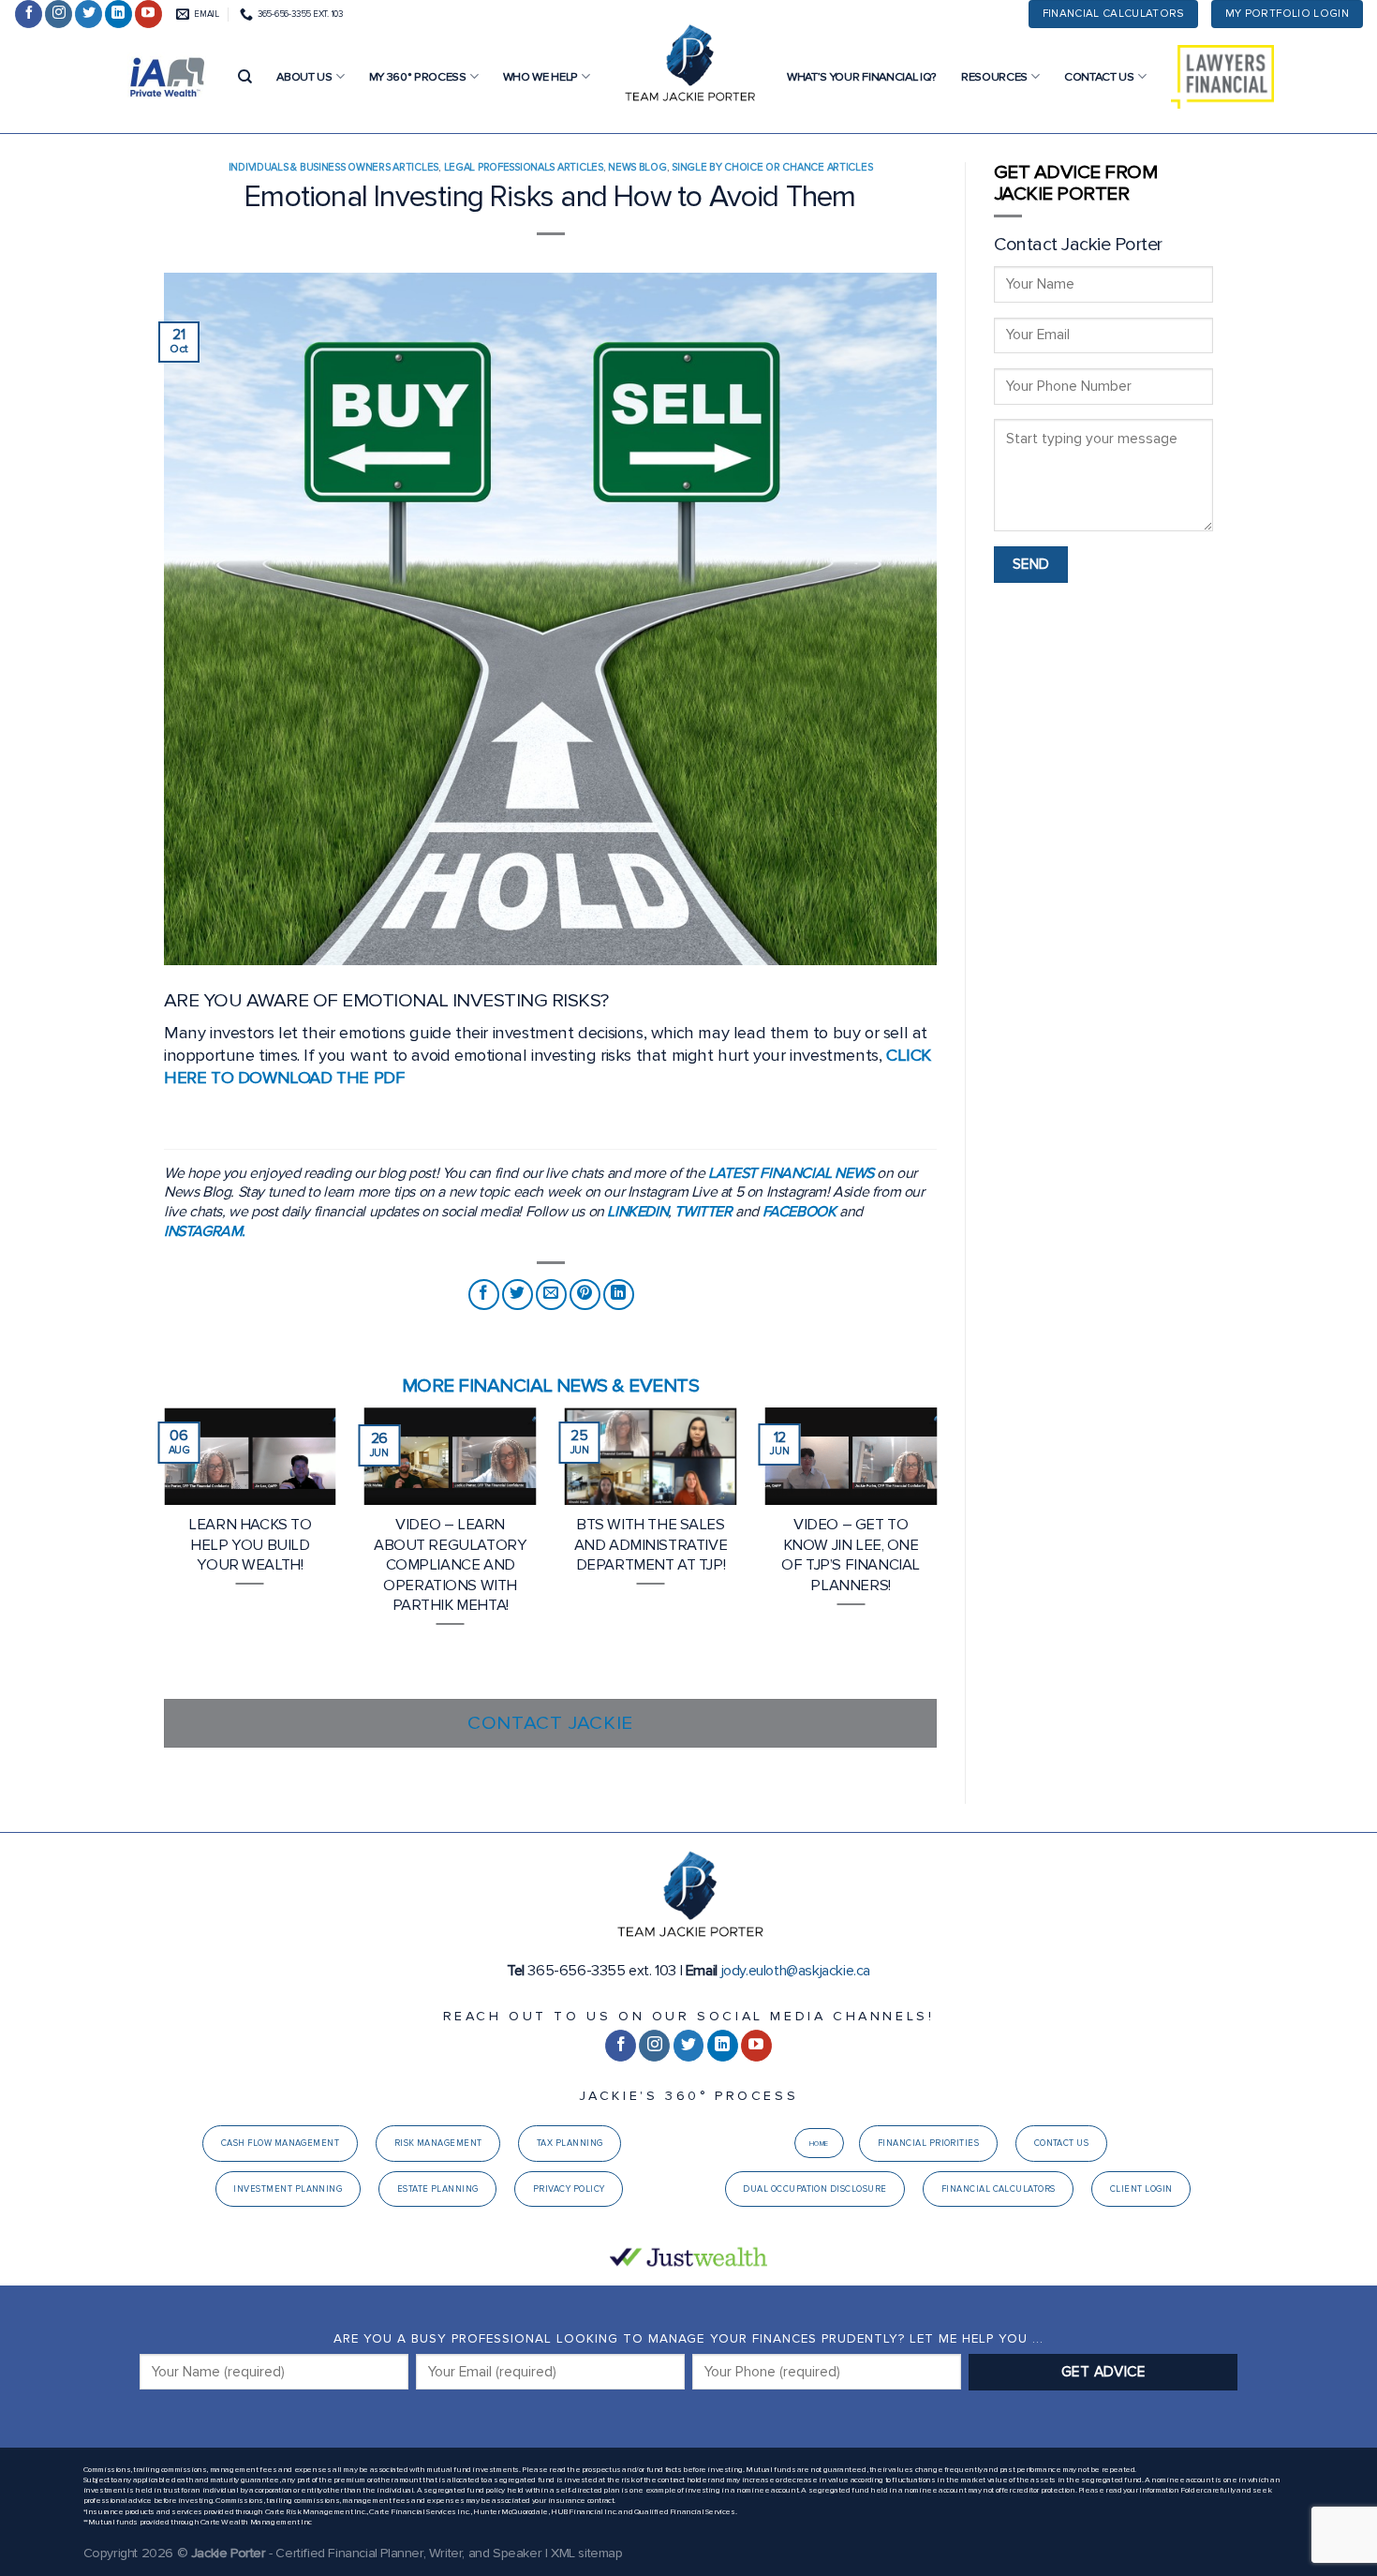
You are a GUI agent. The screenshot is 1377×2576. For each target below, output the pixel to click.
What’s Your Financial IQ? (862, 77)
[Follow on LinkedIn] (118, 14)
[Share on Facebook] (484, 1295)
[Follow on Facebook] (29, 14)
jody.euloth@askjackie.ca (796, 1971)
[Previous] (160, 1551)
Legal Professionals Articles (524, 167)
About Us (304, 77)
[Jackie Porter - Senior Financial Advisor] (688, 66)
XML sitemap (587, 2553)
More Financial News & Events (550, 1385)
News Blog (637, 167)
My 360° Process (418, 77)
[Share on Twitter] (518, 1295)
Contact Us (1099, 77)
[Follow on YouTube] (148, 14)
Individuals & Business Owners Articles (333, 167)
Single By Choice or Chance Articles (772, 167)
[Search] (245, 77)
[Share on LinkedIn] (619, 1295)
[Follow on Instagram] (59, 14)
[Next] (940, 1551)
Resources (994, 77)
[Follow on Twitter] (89, 14)
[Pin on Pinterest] (585, 1295)
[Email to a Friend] (551, 1295)
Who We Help (540, 77)
